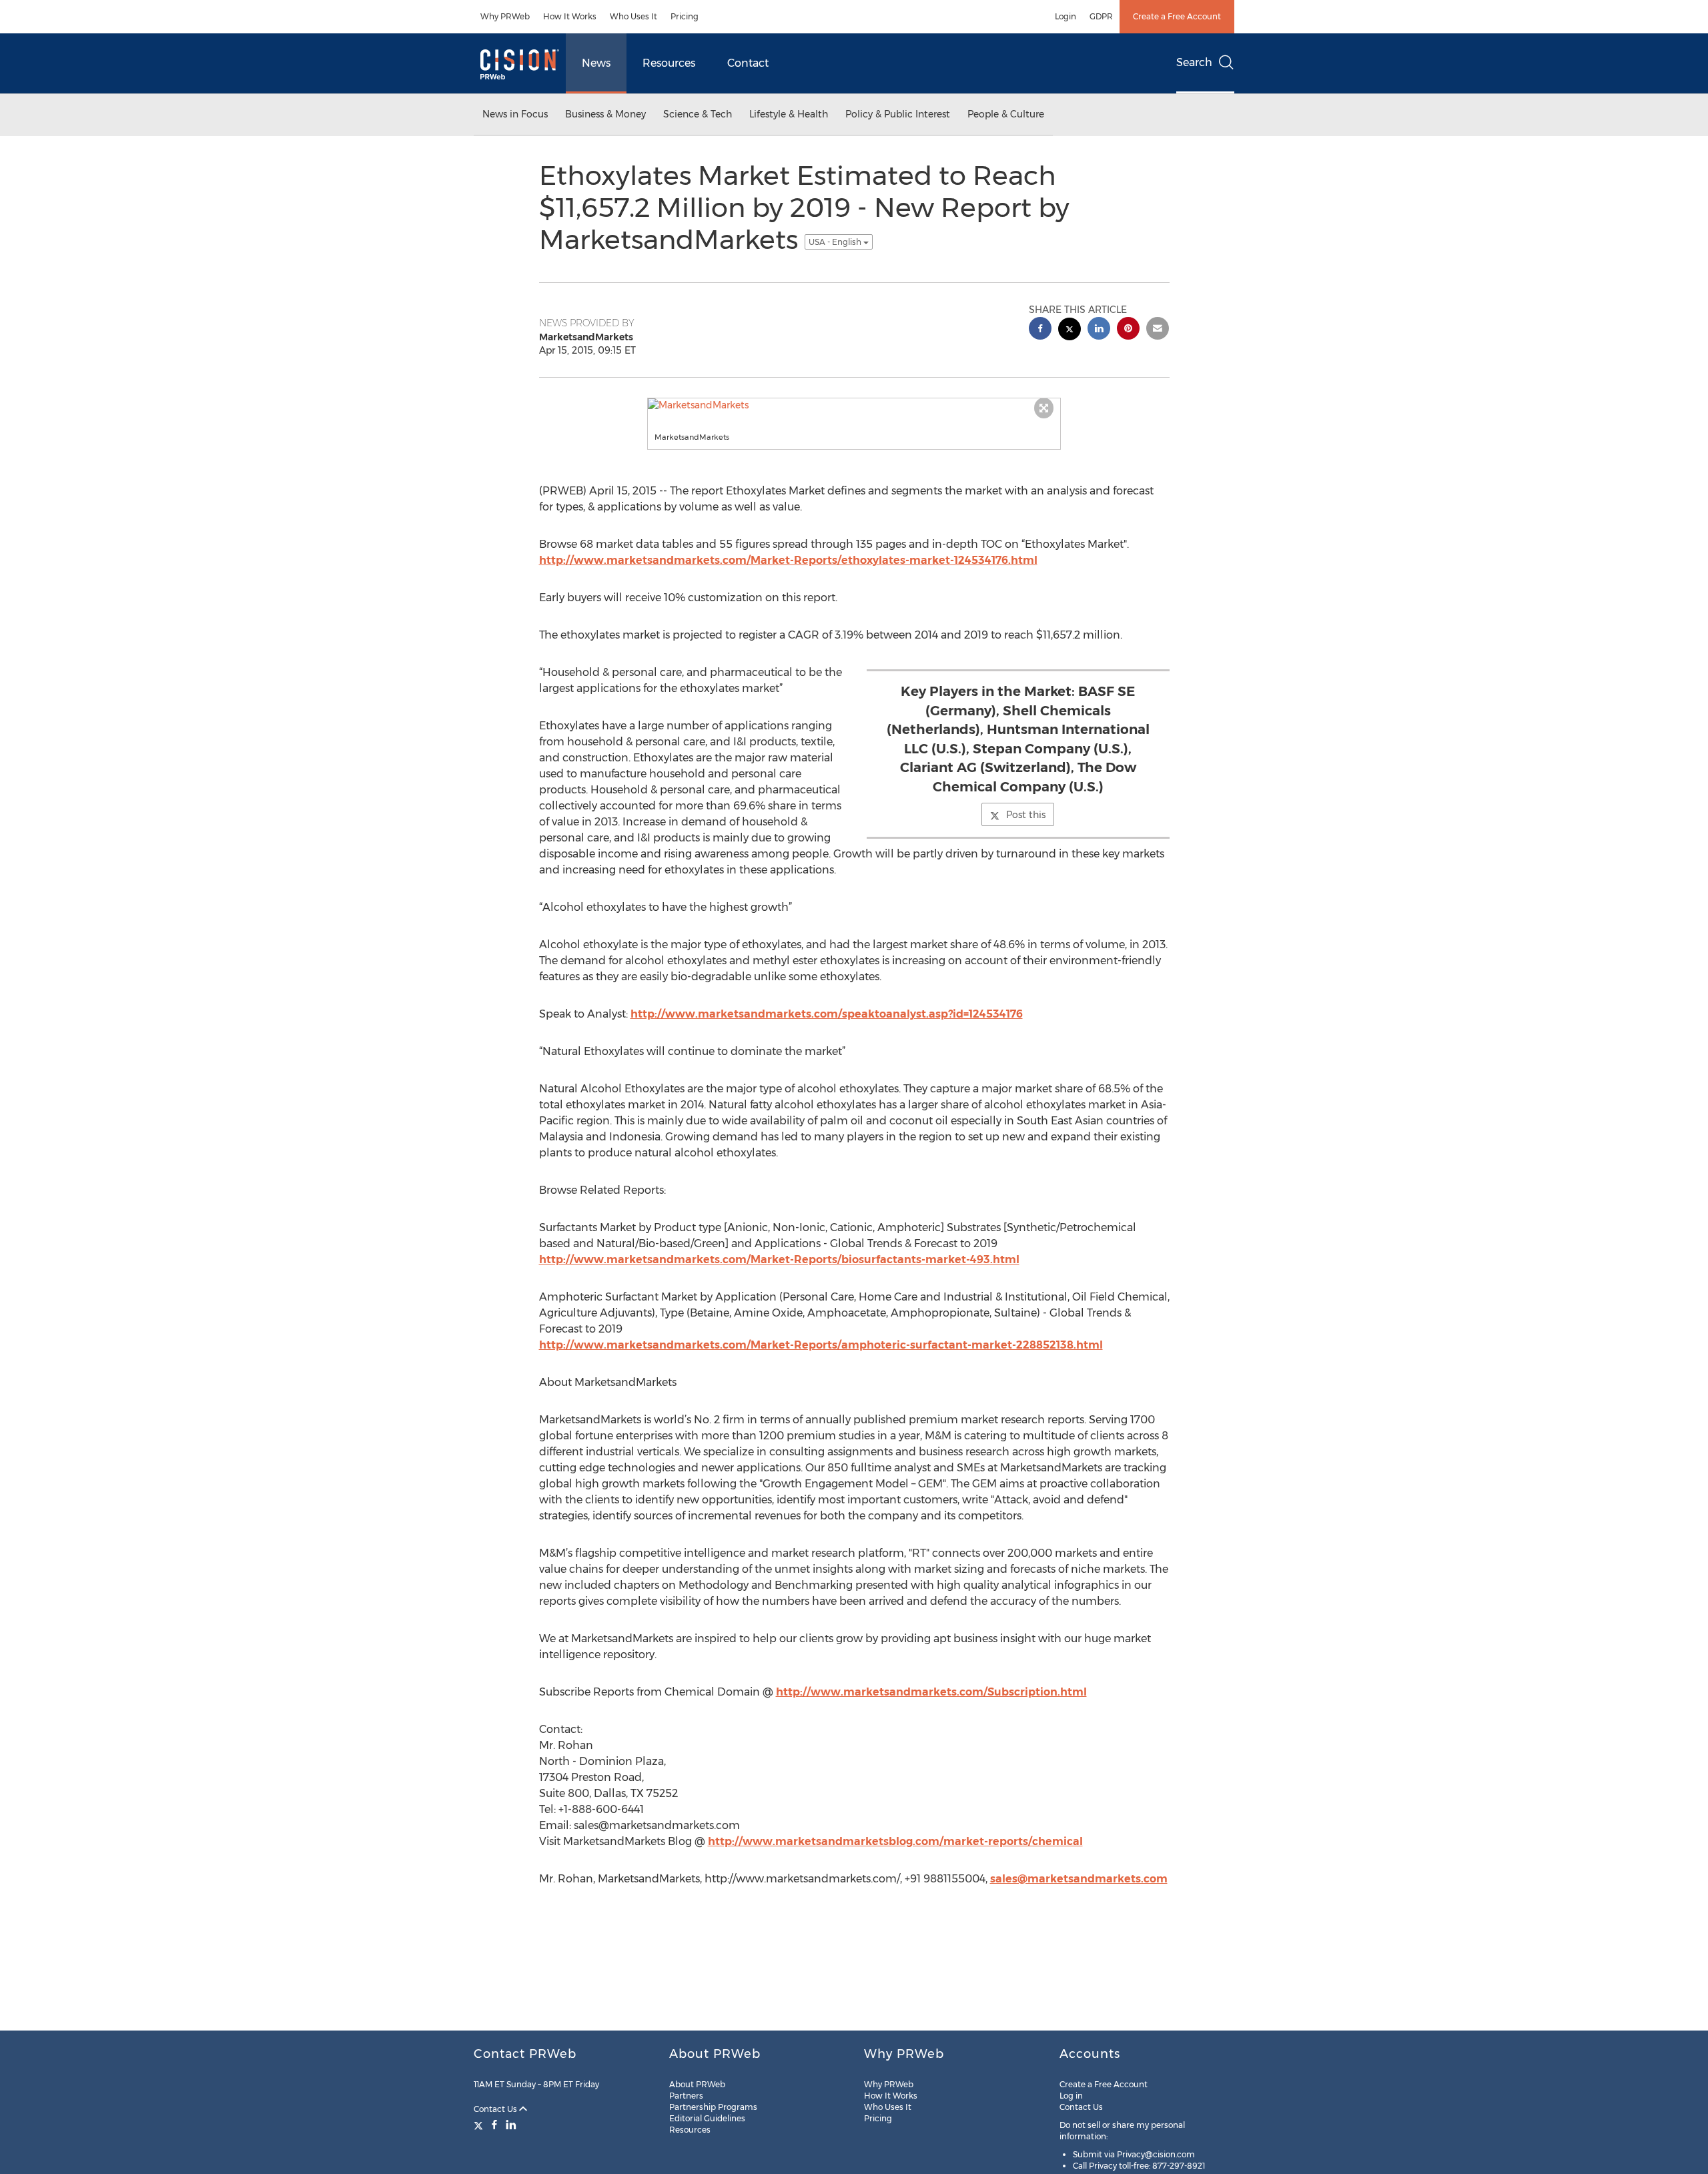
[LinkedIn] (511, 2125)
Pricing (685, 16)
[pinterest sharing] (1128, 330)
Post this (1026, 815)
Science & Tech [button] (698, 114)
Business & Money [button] (605, 114)
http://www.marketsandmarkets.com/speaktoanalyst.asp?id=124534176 (827, 1014)
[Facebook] (494, 2125)
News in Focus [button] (515, 114)
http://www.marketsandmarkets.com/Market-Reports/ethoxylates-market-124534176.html (788, 560)
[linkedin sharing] (1099, 330)
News (596, 63)
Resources (669, 63)
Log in (1071, 2096)
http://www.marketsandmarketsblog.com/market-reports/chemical (895, 1841)
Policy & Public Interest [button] (898, 114)
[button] (854, 405)
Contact (748, 63)
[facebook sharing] (1040, 330)
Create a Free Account (1177, 16)
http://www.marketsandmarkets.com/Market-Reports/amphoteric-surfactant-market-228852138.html (821, 1345)
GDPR (1101, 16)
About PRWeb (697, 2084)
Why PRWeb (505, 16)
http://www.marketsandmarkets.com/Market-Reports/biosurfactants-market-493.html (779, 1259)
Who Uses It (633, 16)
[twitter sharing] (1070, 331)
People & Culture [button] (1006, 114)
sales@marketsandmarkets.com (1079, 1879)
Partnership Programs (713, 2107)
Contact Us (496, 2109)
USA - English (836, 242)
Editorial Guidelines (707, 2118)
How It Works (570, 16)
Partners (686, 2096)
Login (1065, 16)
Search (1194, 62)
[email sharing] (1158, 330)
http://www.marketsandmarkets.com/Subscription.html (931, 1692)
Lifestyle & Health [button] (789, 114)
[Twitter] (480, 2125)
